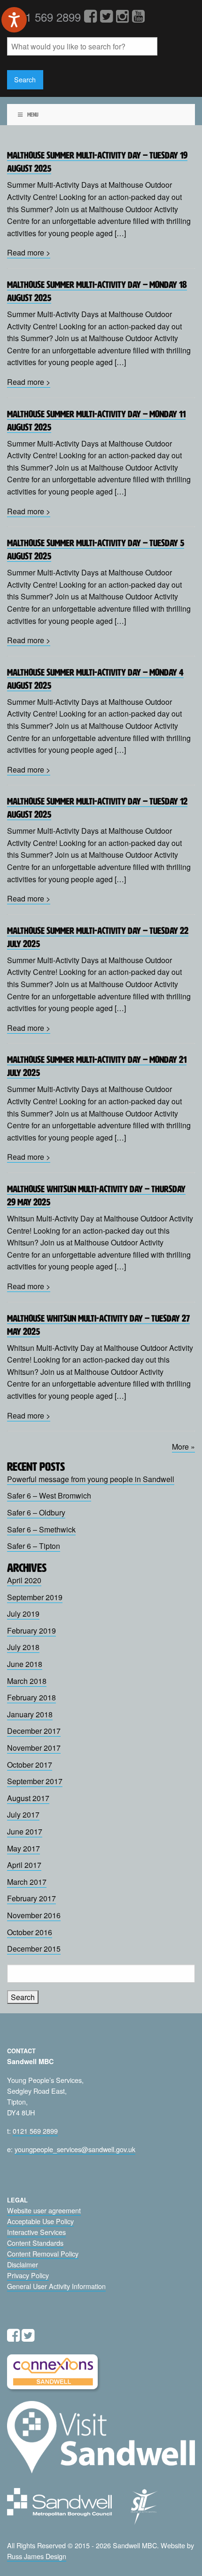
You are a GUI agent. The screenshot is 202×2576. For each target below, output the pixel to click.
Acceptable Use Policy (40, 2221)
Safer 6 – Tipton (34, 1546)
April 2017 (24, 1865)
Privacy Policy (28, 2275)
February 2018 (31, 1697)
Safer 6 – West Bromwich (49, 1495)
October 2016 (30, 1932)
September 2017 (35, 1781)
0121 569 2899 (35, 2131)
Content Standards (35, 2243)
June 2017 (25, 1831)
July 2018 (23, 1647)
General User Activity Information (56, 2286)
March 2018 (27, 1681)
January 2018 (30, 1714)
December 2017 (34, 1731)
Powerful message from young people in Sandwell (91, 1479)
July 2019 (23, 1614)
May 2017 (23, 1848)
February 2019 (31, 1631)
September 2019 (35, 1597)
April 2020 (24, 1580)
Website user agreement (44, 2210)
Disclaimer (23, 2264)
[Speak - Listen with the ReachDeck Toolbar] (14, 20)
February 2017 (31, 1898)
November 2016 (34, 1915)
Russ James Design (37, 2556)
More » (183, 1447)
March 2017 (27, 1882)
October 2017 (30, 1765)
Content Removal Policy (43, 2253)
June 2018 (25, 1664)
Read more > (29, 252)
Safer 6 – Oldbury (36, 1512)
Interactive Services (36, 2232)
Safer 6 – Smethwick (41, 1529)
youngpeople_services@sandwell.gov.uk (75, 2149)
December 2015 (34, 1949)
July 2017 (23, 1814)
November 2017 (34, 1748)
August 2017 (28, 1798)
